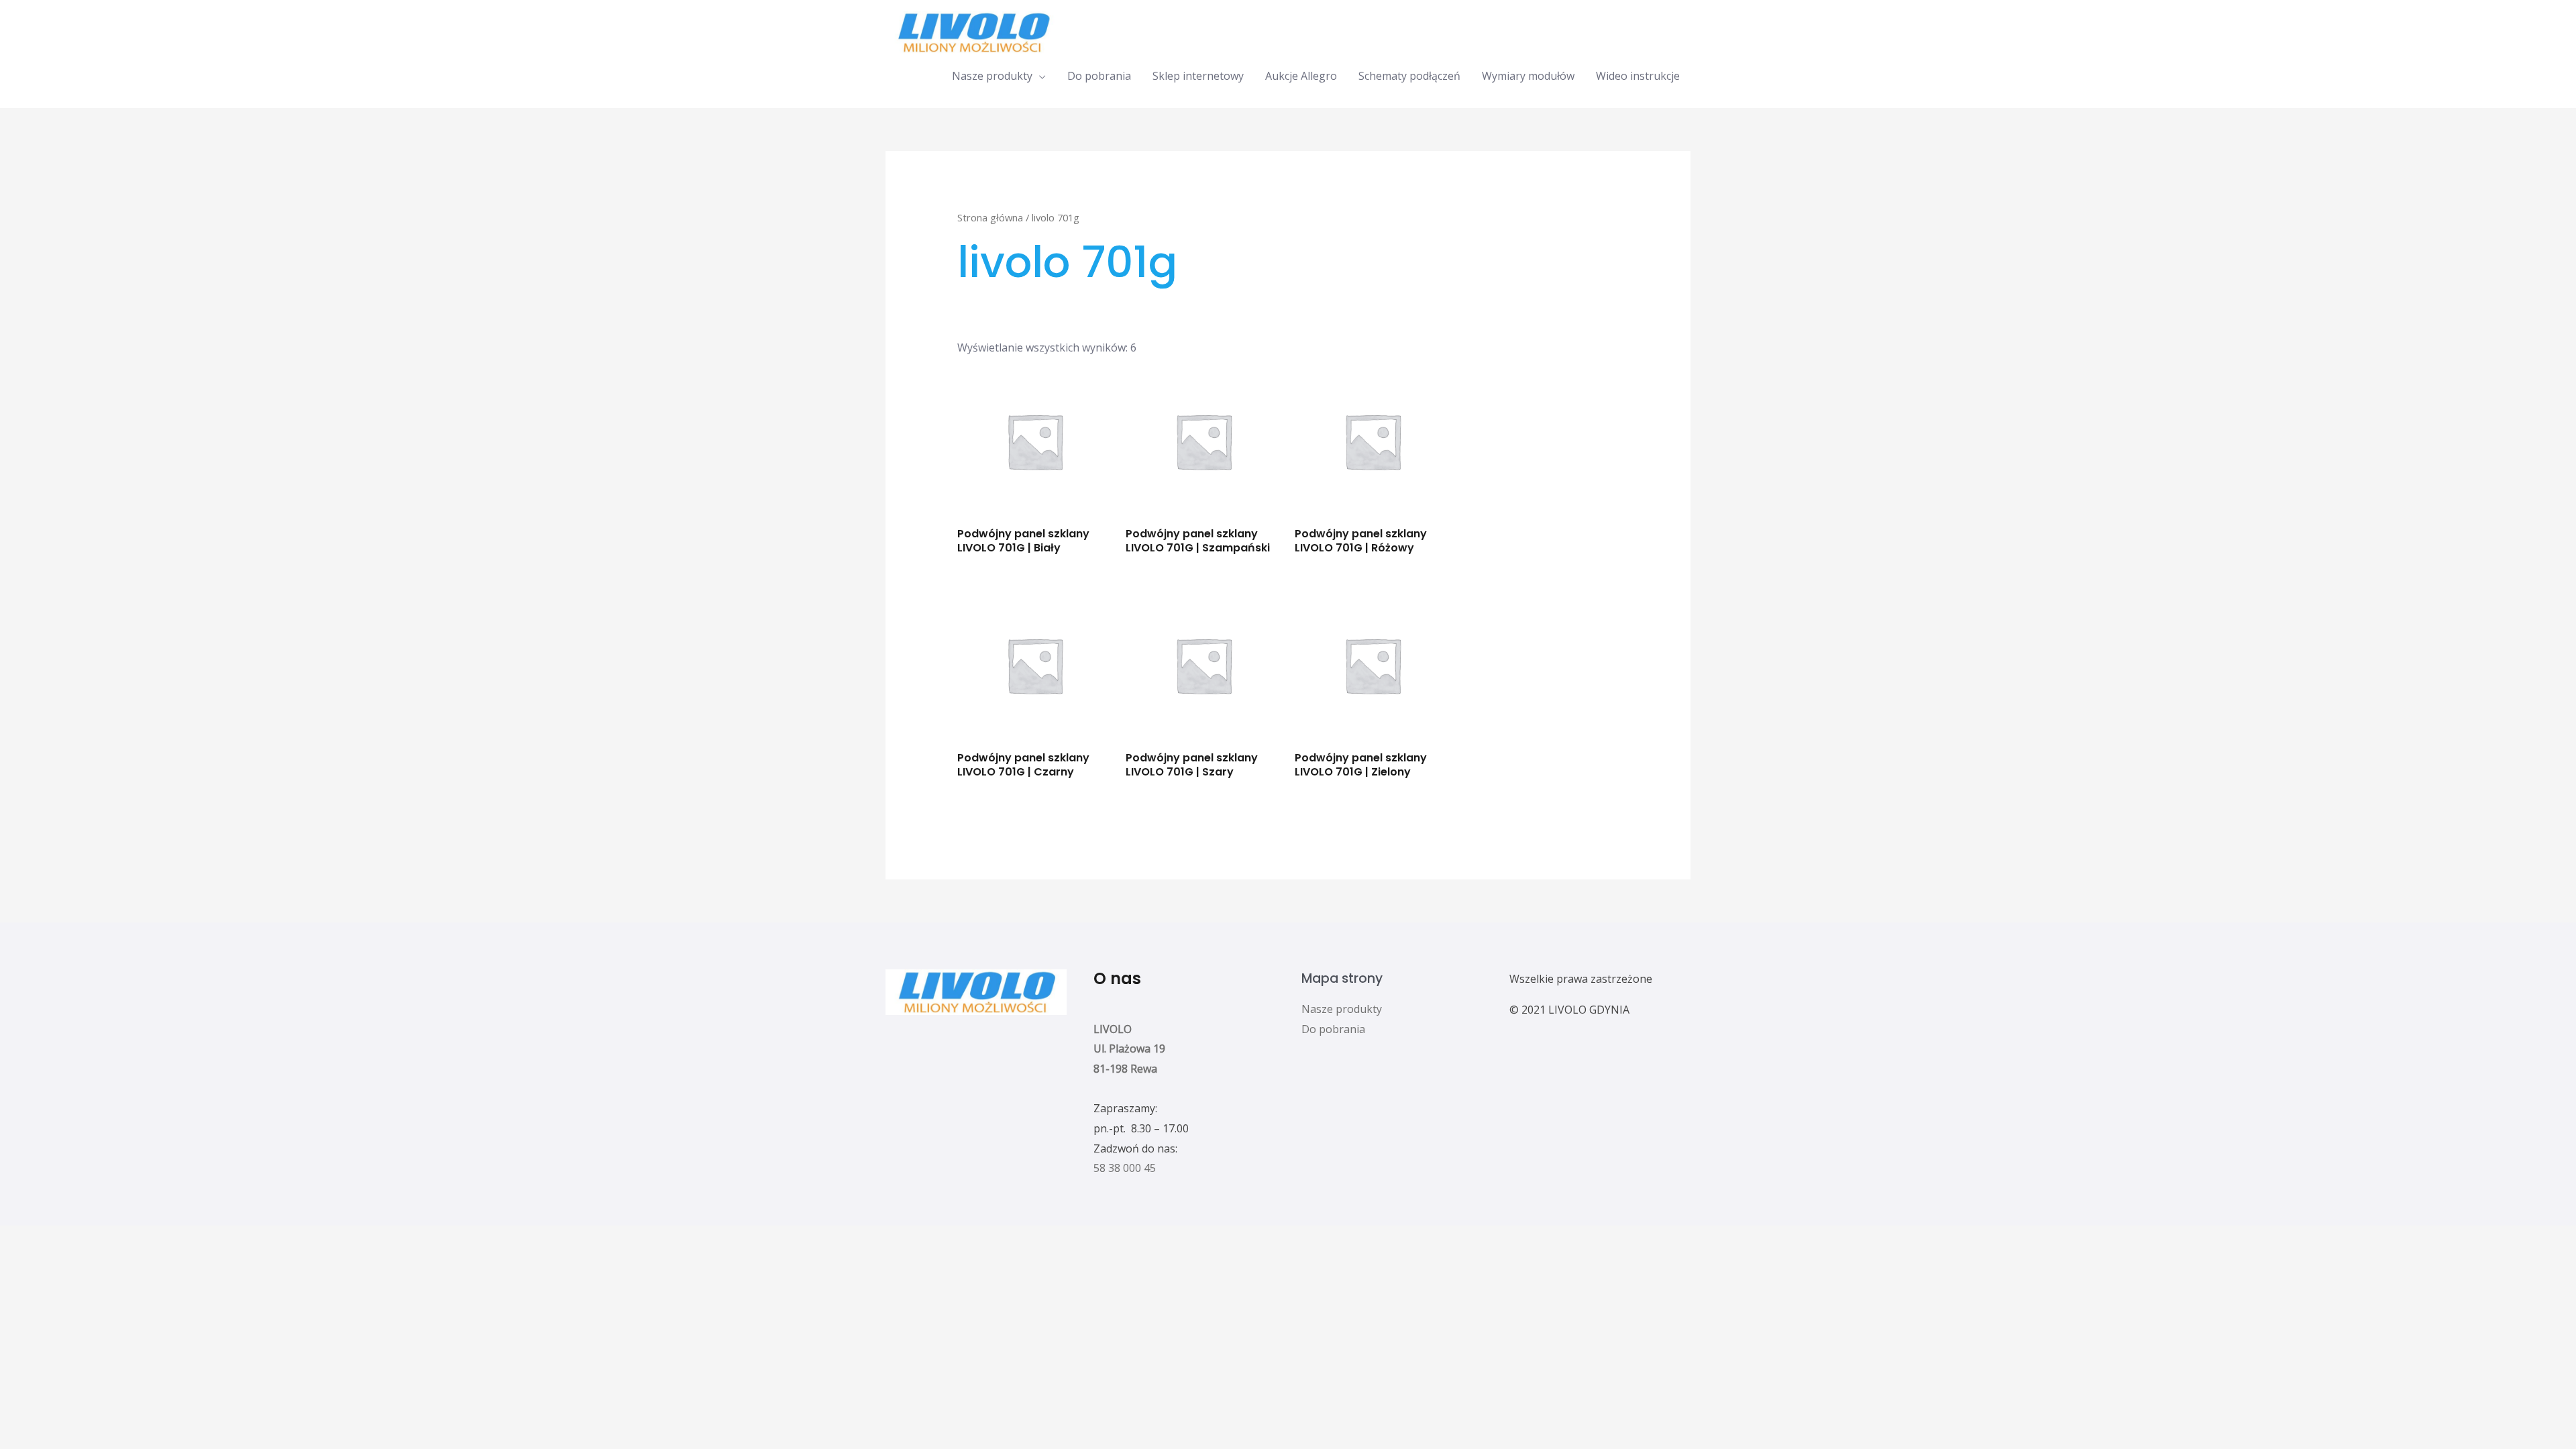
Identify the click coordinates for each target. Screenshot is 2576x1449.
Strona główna (990, 217)
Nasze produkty (992, 76)
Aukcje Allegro (1301, 76)
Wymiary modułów (1528, 76)
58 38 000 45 (1125, 1168)
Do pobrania (1099, 76)
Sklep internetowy (1198, 76)
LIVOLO (1113, 1029)
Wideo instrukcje (1638, 76)
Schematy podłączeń (1409, 76)
